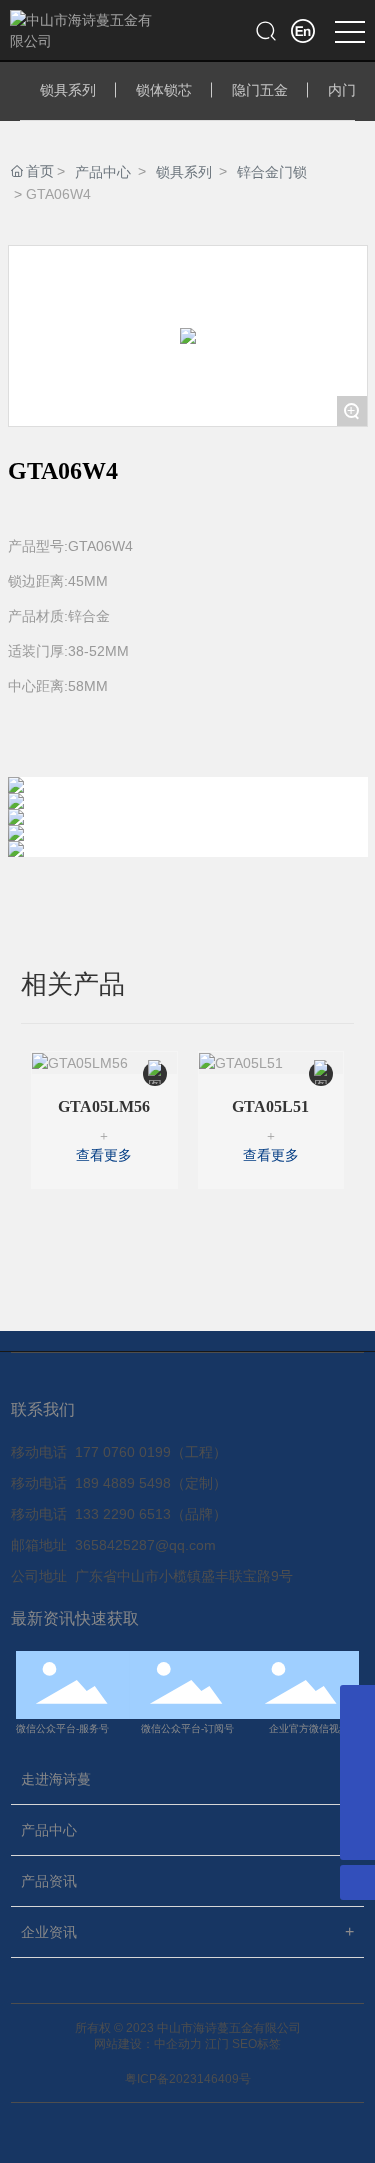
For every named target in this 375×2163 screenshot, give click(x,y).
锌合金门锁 (272, 172)
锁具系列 (68, 90)
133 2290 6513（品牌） (151, 1514)
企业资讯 (49, 1932)
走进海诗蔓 (56, 1779)
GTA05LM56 (104, 1106)
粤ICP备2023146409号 (188, 2079)
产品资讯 (49, 1881)
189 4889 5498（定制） (151, 1483)
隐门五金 (260, 90)
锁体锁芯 (164, 90)
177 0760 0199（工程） (151, 1452)
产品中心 (103, 172)
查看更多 (104, 1155)
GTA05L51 (270, 1106)
